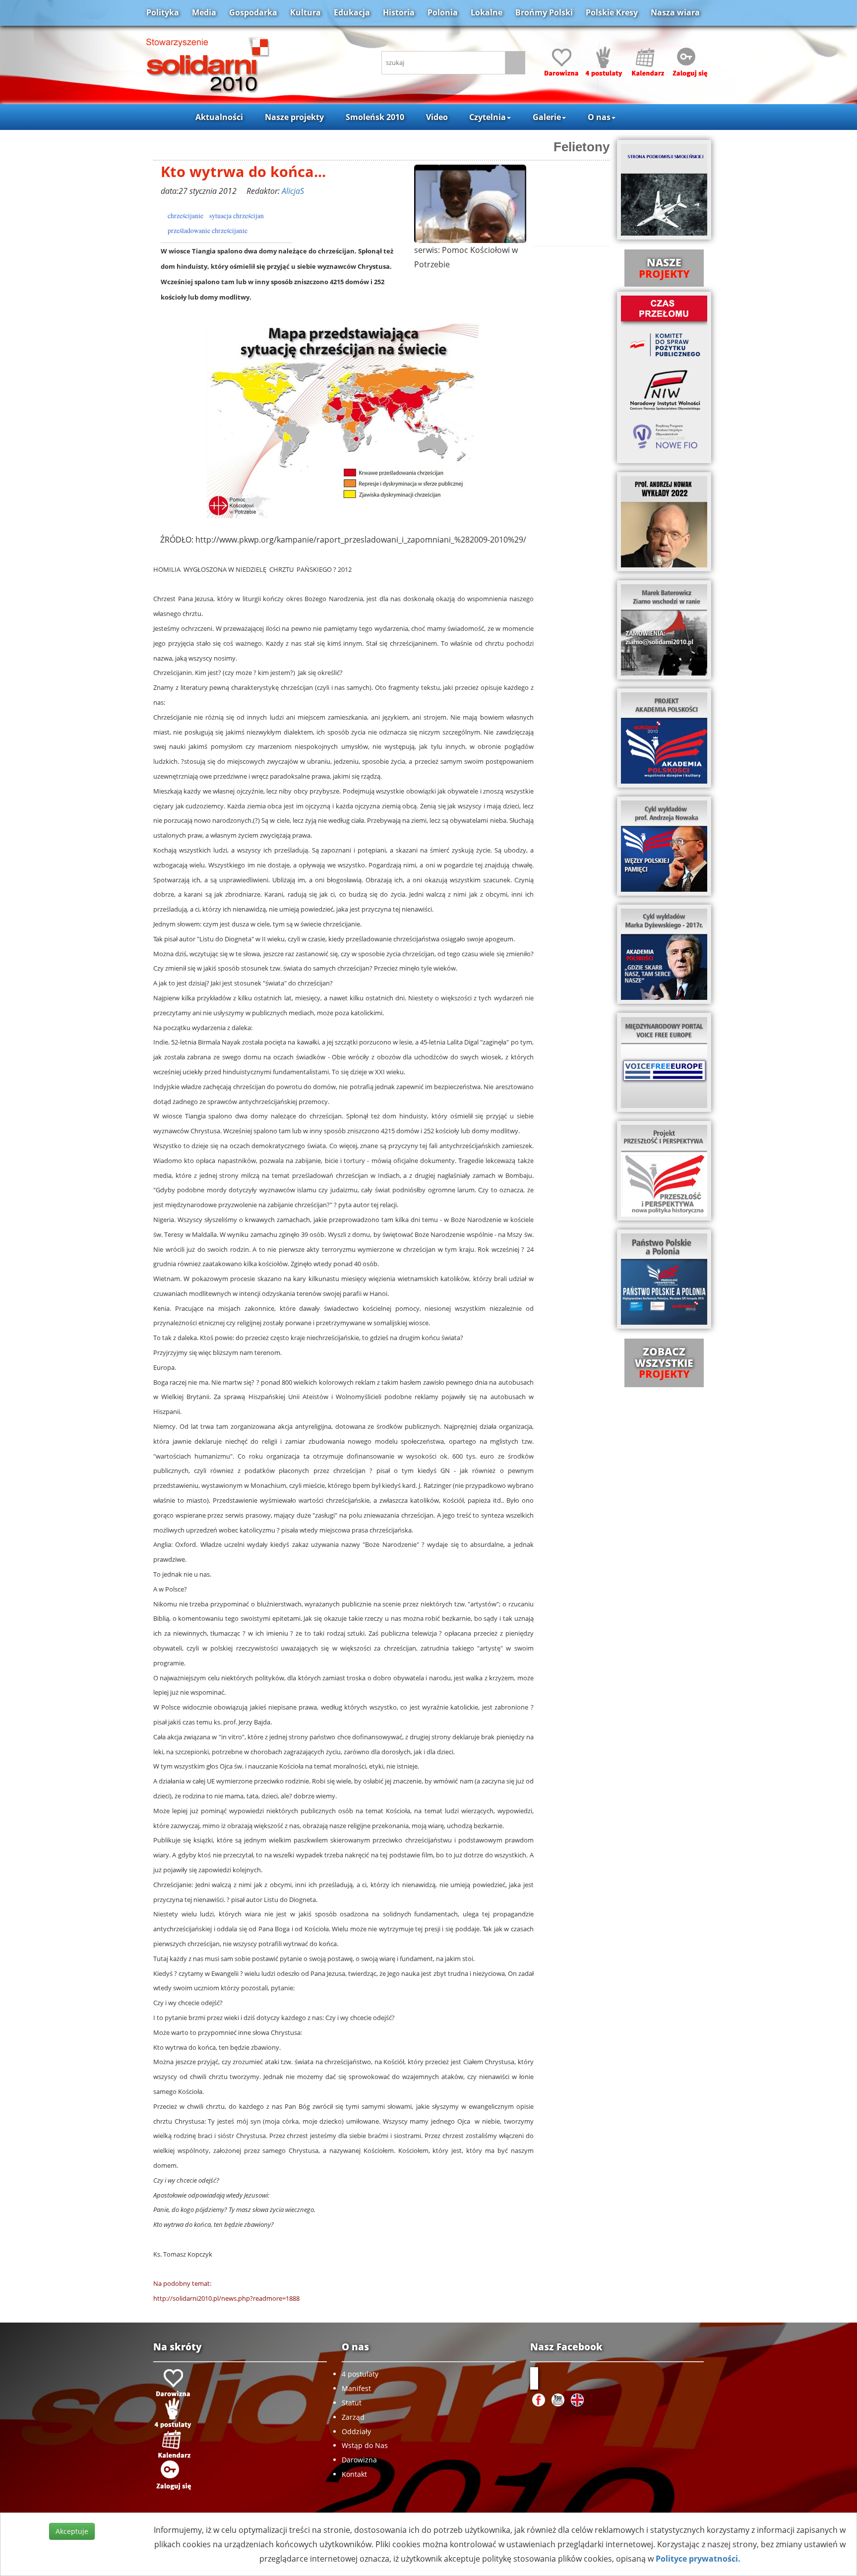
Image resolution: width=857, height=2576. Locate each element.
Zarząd (353, 2417)
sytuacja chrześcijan (237, 216)
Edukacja (352, 12)
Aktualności (219, 117)
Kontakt (354, 2474)
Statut (352, 2403)
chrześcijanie (185, 216)
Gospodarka (253, 12)
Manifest (356, 2388)
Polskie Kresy (612, 12)
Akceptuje (72, 2531)
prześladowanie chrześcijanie (208, 231)
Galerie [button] (547, 117)
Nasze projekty (294, 117)
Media (204, 12)
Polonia (443, 12)
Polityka (163, 12)
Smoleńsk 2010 (375, 117)
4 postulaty (360, 2374)
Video (437, 117)
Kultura (306, 12)
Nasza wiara (675, 12)
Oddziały (356, 2431)
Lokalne (487, 12)
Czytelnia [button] (488, 117)
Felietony (582, 147)
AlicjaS (293, 191)
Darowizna (359, 2460)
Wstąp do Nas (365, 2445)
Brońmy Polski (544, 12)
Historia (399, 12)
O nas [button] (599, 117)
